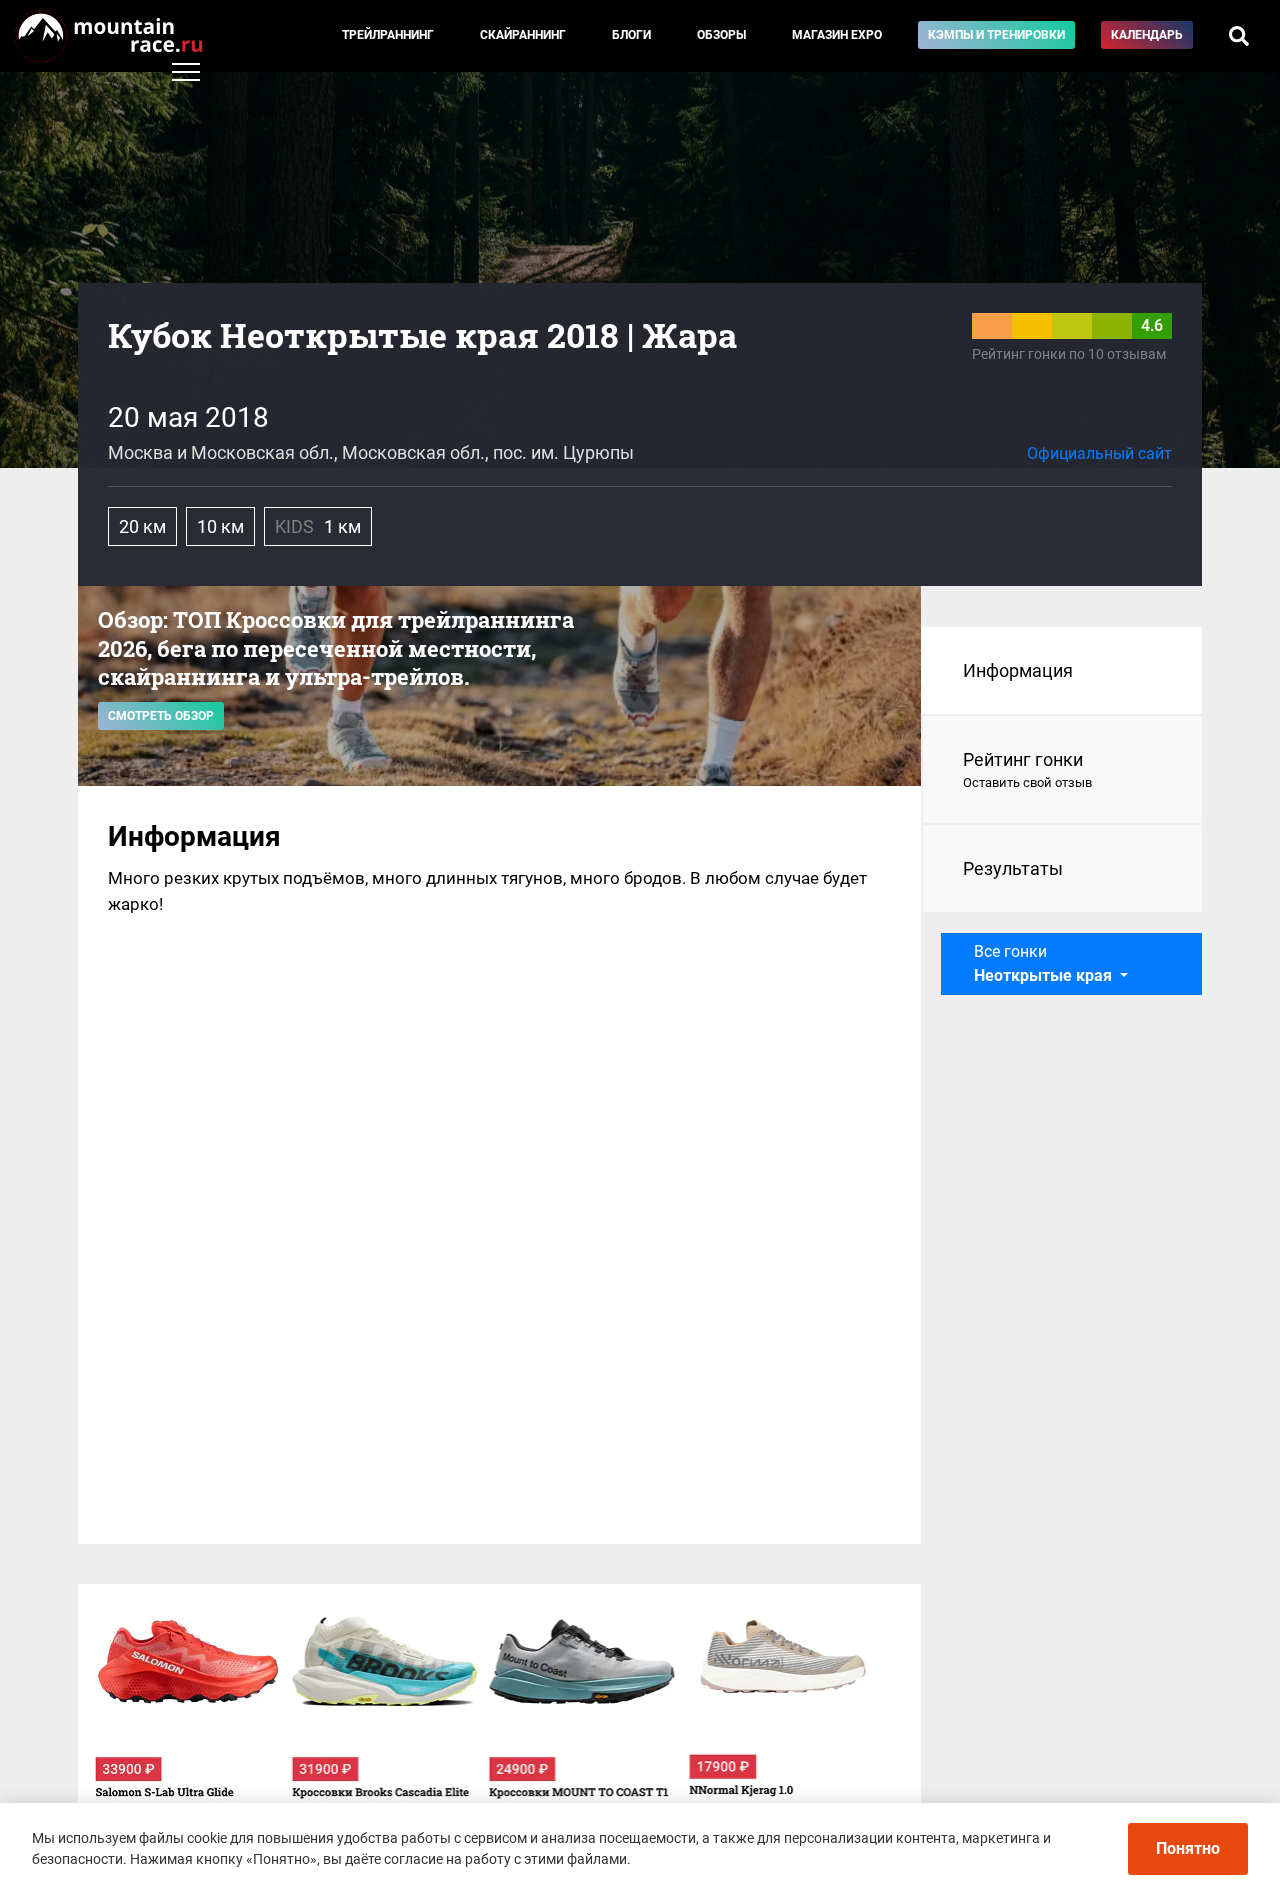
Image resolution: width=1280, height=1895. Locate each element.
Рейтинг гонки (1027, 769)
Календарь (1147, 35)
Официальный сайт (1099, 453)
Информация (1018, 670)
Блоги (631, 35)
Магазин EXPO (837, 35)
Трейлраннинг (388, 35)
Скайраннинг (523, 35)
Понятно (1188, 1848)
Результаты (1013, 868)
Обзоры (721, 35)
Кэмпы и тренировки (996, 35)
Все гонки (1043, 963)
